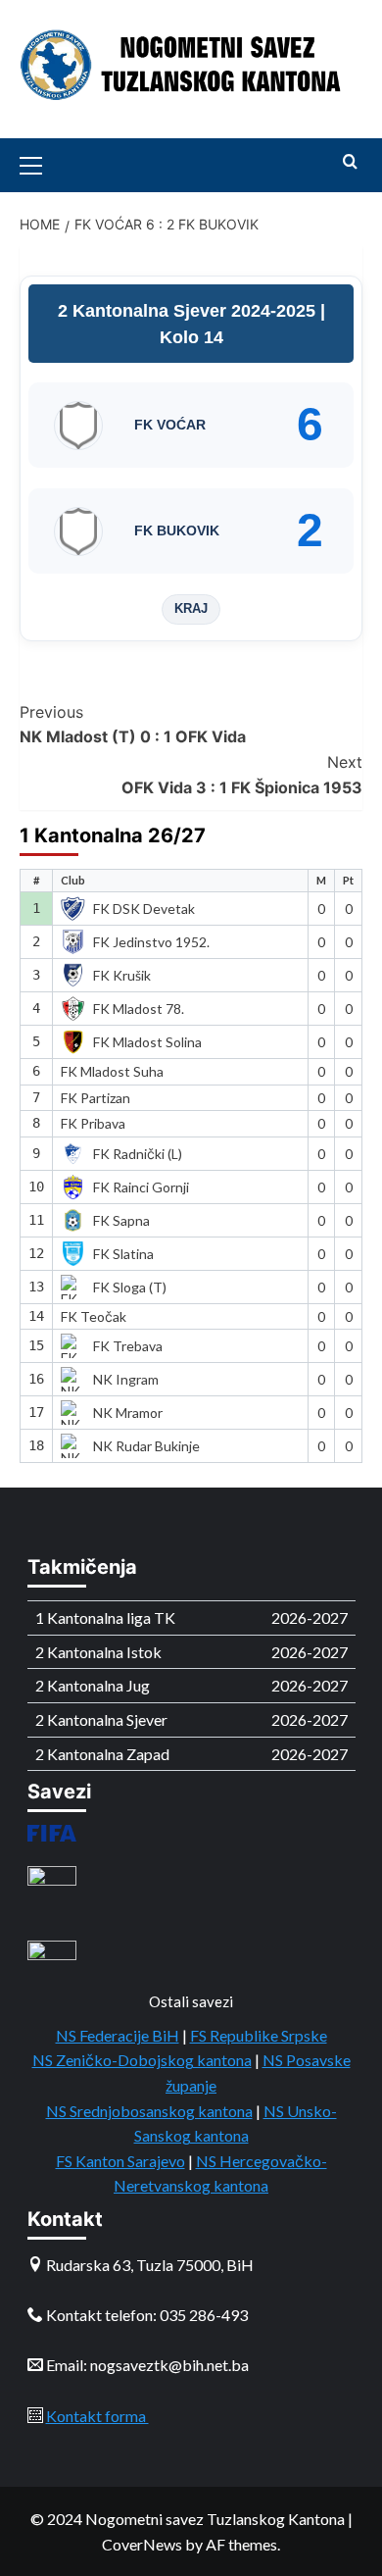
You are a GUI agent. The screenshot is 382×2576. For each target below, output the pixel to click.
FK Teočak (94, 1316)
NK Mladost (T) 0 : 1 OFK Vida (133, 725)
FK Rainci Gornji (141, 1187)
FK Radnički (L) (138, 1154)
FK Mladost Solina (147, 1042)
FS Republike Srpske (259, 2035)
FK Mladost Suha (112, 1071)
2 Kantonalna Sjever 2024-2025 (189, 311)
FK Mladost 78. (139, 1009)
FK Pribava (93, 1123)
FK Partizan (95, 1098)
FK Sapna (121, 1220)
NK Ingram (126, 1379)
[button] (39, 163)
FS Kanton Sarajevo (120, 2161)
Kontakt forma (97, 2416)
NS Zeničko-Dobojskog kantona (142, 2060)
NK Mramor (128, 1413)
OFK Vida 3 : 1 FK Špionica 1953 (242, 775)
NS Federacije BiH (118, 2035)
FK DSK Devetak (144, 909)
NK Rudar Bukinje (146, 1446)
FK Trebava (128, 1346)
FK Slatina (123, 1254)
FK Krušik (122, 975)
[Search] (350, 162)
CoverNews (142, 2544)
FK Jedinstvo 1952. (151, 942)
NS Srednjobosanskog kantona (149, 2111)
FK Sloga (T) (130, 1287)
